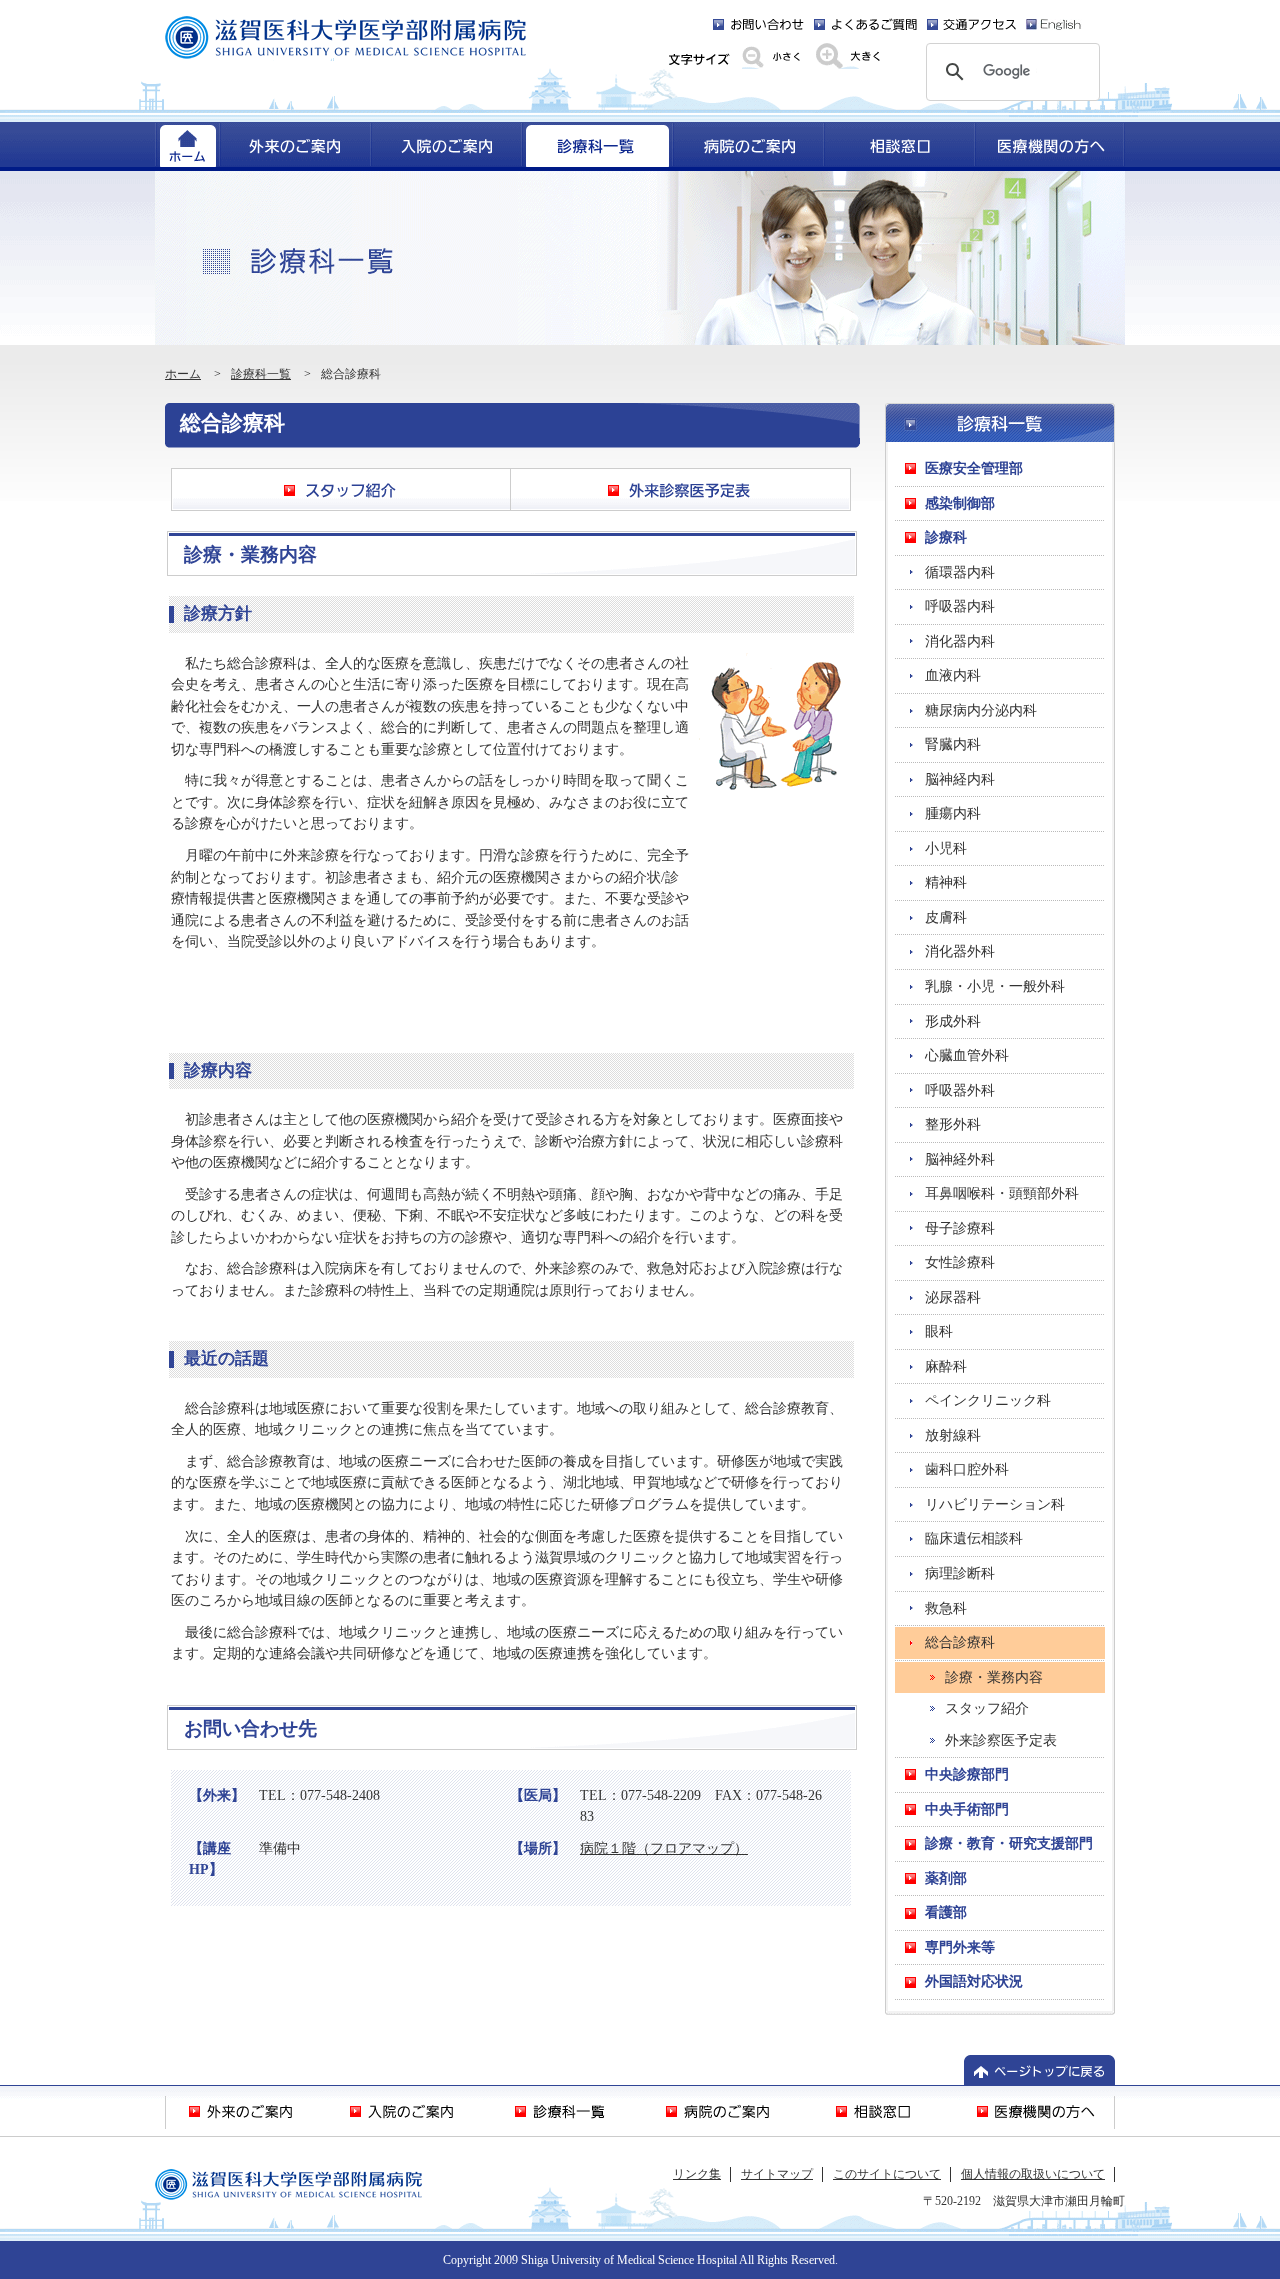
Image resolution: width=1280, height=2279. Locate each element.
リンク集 (697, 2174)
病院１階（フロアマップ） (664, 1848)
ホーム (183, 374)
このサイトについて (887, 2174)
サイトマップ (777, 2174)
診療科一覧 (261, 374)
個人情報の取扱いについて (1033, 2174)
